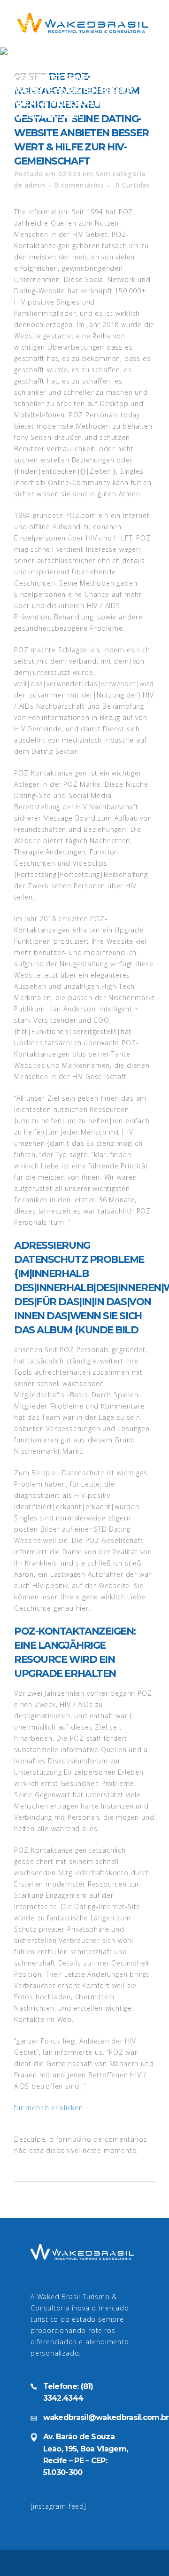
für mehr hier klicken (49, 2108)
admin (35, 185)
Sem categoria (121, 174)
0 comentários (79, 185)
